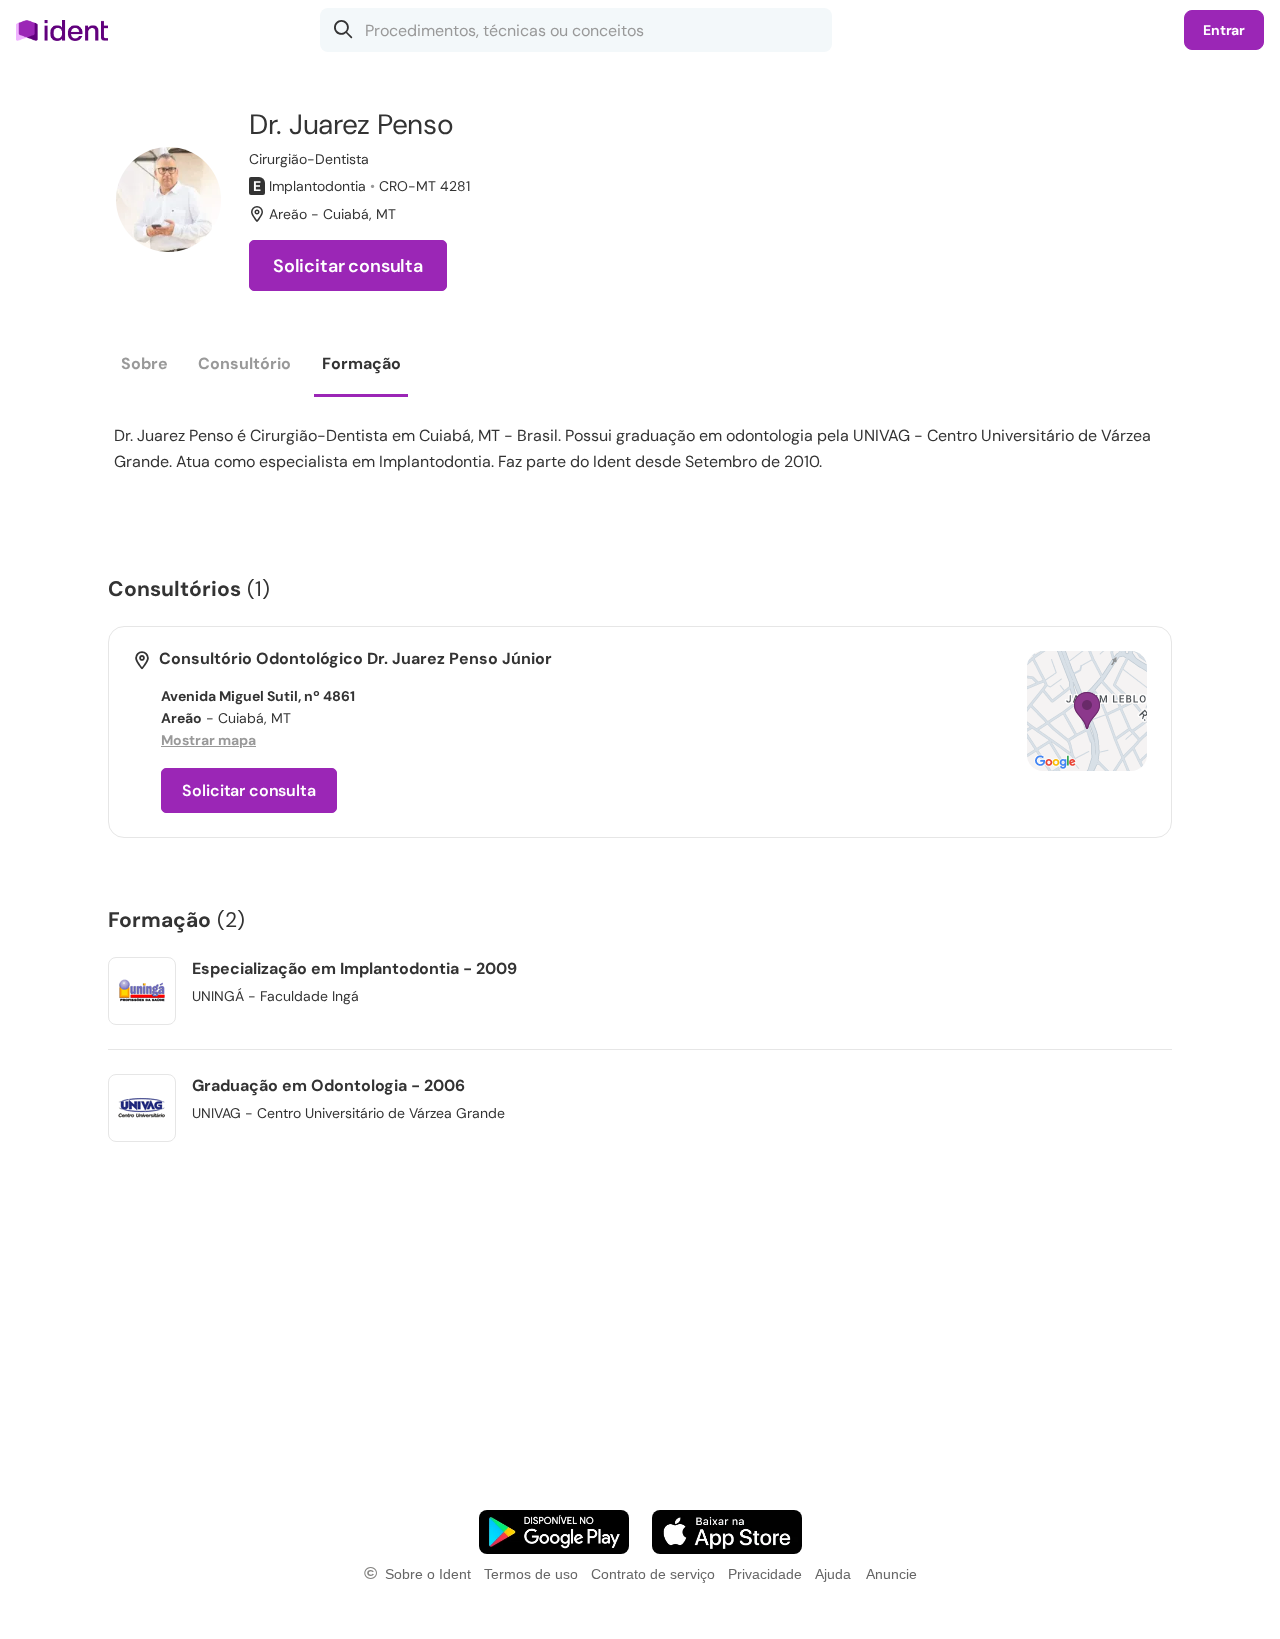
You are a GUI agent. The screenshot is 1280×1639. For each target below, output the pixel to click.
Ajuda (833, 1574)
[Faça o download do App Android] (554, 1532)
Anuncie (891, 1574)
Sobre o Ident (428, 1574)
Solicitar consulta (348, 266)
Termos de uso (531, 1574)
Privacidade (765, 1574)
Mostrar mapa (208, 740)
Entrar (1224, 30)
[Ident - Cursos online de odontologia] (68, 30)
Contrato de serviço (653, 1574)
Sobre (144, 363)
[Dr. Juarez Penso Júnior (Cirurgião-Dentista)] (168, 199)
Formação (361, 363)
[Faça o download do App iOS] (727, 1532)
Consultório (244, 363)
